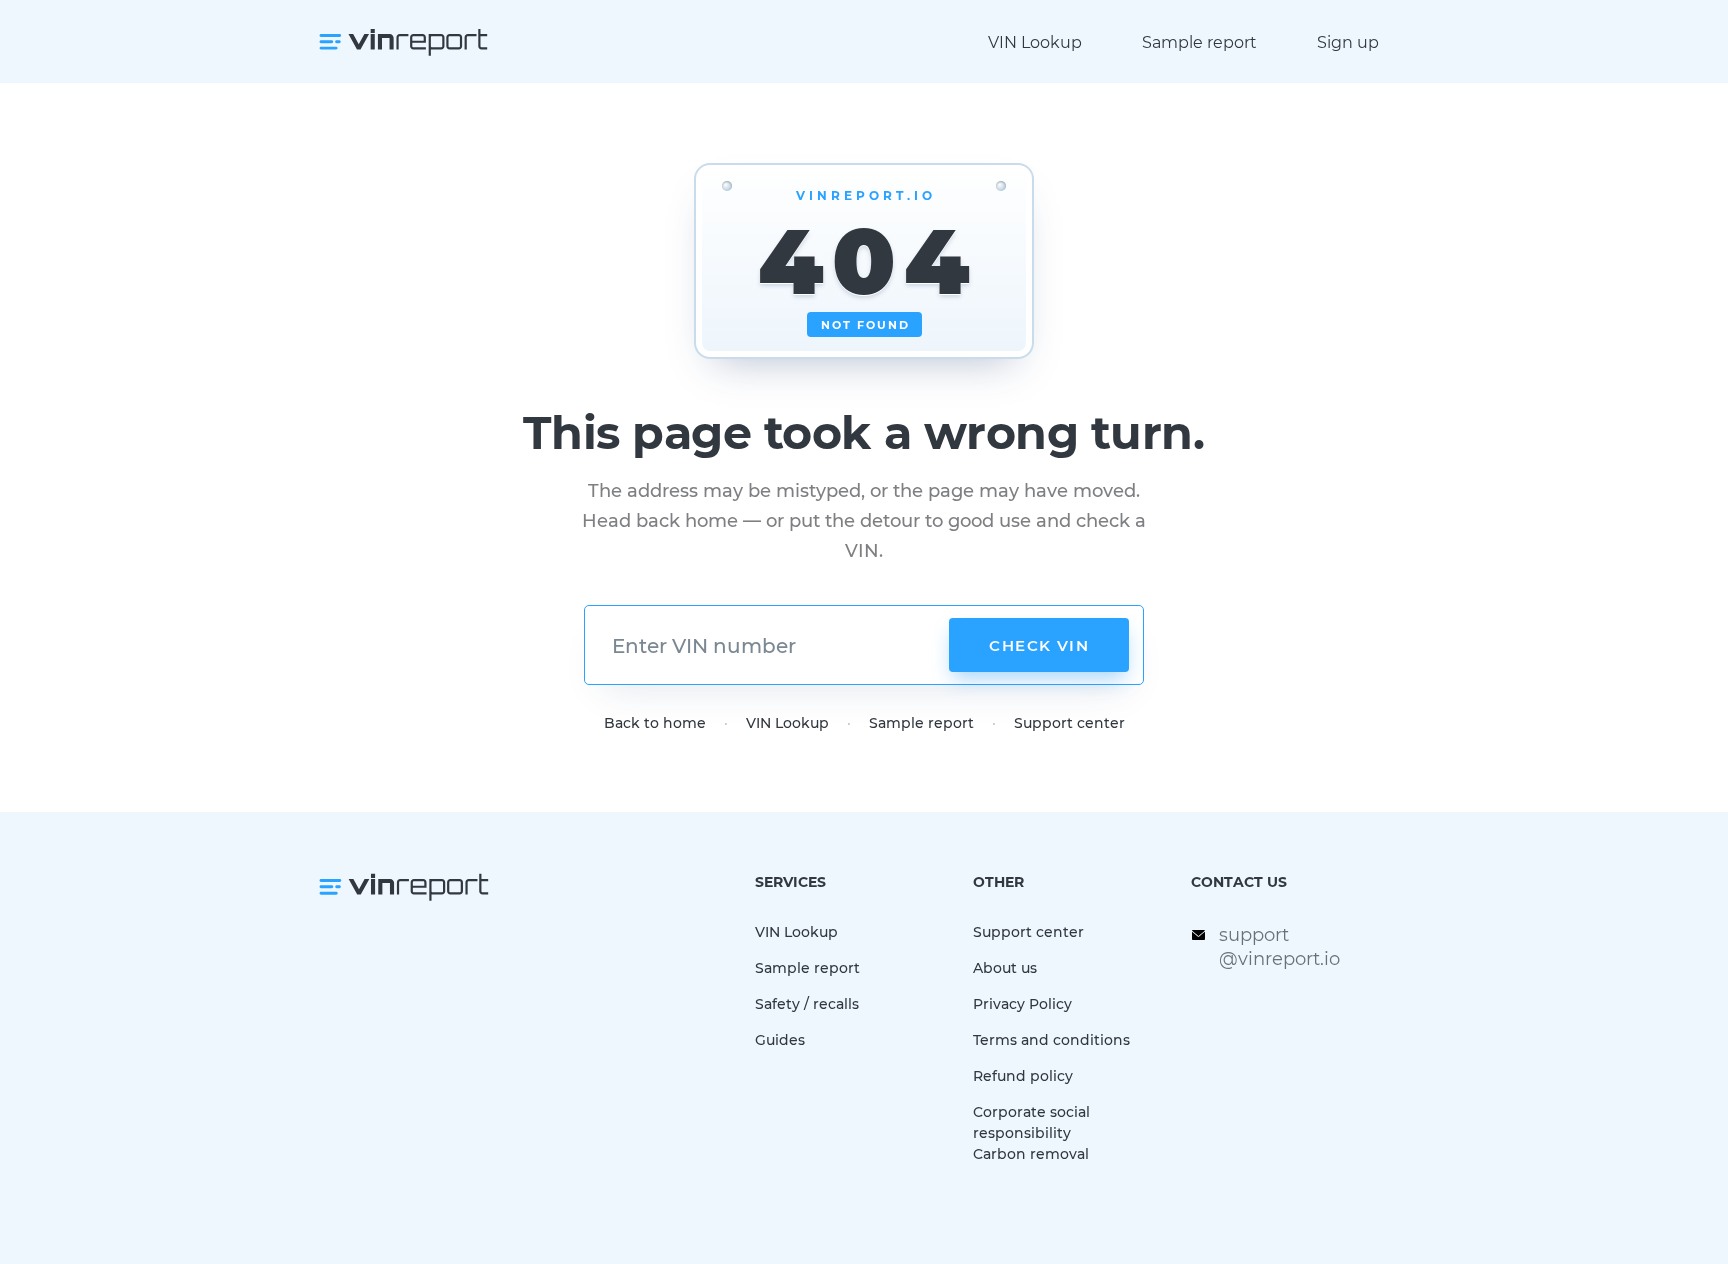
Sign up (1348, 41)
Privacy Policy (1022, 1003)
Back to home (655, 722)
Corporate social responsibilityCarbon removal (1031, 1132)
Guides (780, 1039)
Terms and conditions (1051, 1039)
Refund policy (1023, 1075)
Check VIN (1039, 645)
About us (1005, 967)
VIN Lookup (1035, 41)
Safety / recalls (807, 1003)
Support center (1069, 722)
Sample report (1199, 41)
